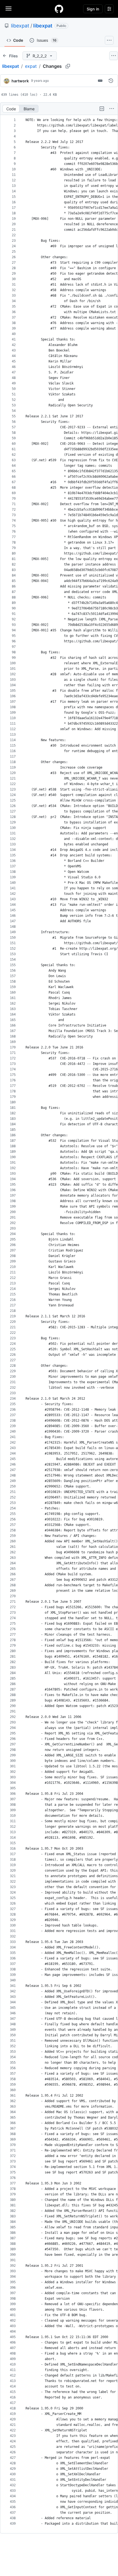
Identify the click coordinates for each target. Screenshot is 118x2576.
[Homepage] (59, 9)
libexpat (20, 26)
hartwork (20, 81)
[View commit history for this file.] (111, 81)
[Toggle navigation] (9, 9)
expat (31, 66)
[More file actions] (112, 109)
